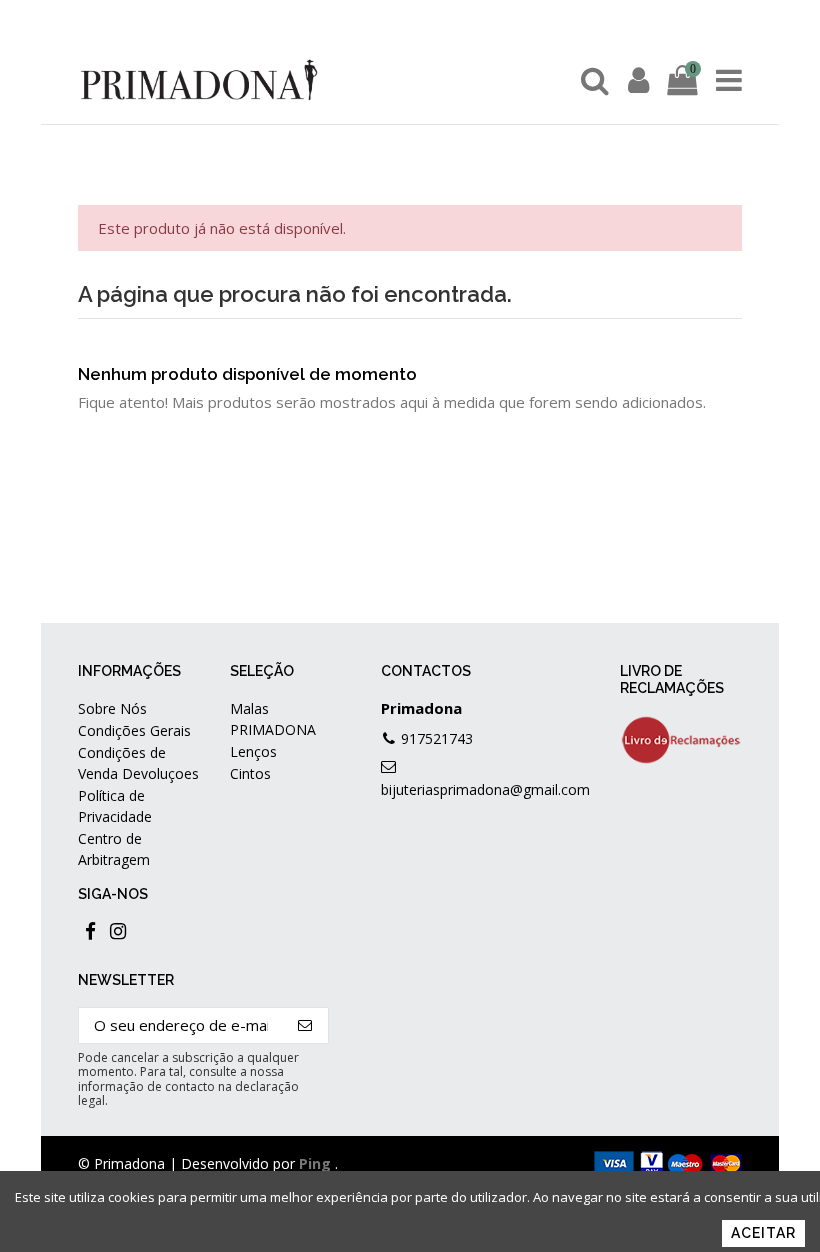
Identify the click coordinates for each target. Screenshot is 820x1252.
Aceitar (763, 1233)
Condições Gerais (134, 730)
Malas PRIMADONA (273, 719)
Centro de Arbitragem (114, 849)
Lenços (253, 751)
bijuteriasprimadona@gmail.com (485, 789)
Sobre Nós (112, 708)
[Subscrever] (305, 1025)
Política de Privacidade (115, 806)
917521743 (437, 738)
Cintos (250, 773)
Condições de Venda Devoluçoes (138, 763)
